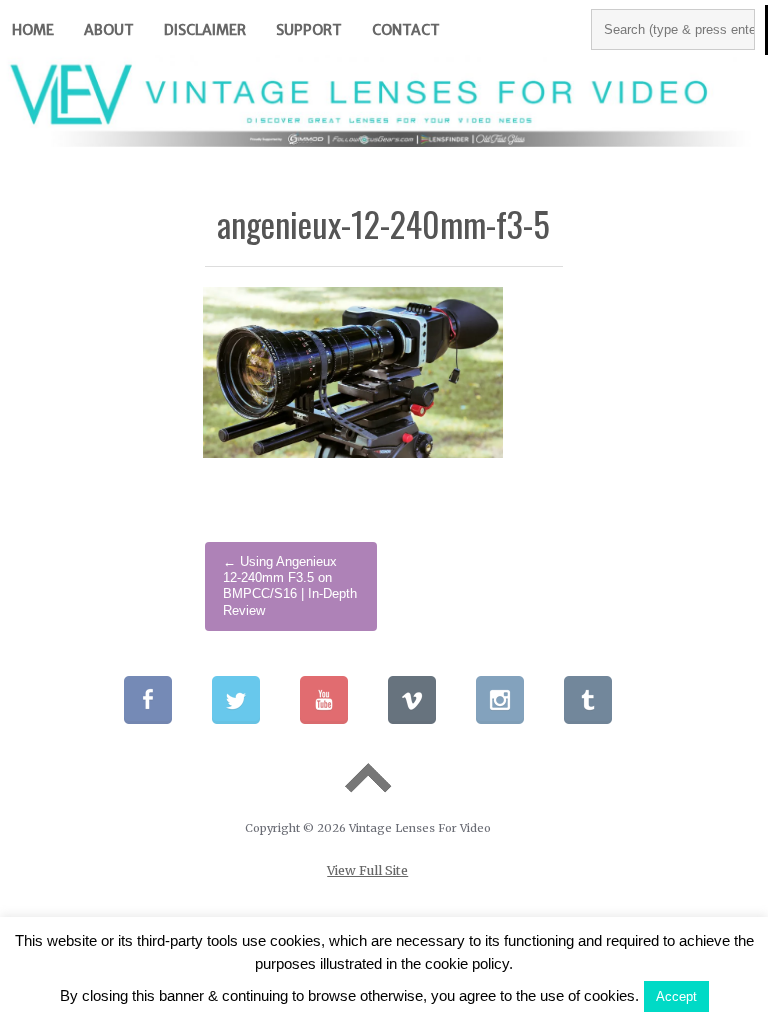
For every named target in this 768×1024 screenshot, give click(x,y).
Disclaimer (205, 30)
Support (309, 30)
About (109, 30)
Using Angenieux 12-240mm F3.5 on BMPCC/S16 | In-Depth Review (290, 586)
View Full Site (367, 870)
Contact (406, 30)
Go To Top (368, 778)
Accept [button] (676, 996)
